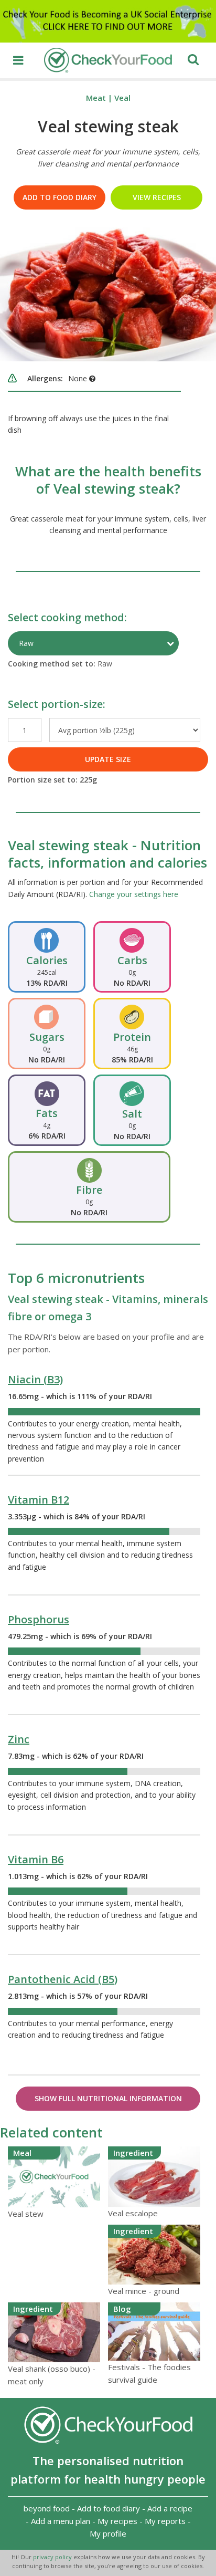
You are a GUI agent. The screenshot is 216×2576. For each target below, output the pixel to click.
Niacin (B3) (35, 1379)
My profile (108, 2533)
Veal (122, 98)
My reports (165, 2521)
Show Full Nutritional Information (108, 2098)
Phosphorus (39, 1619)
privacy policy (53, 2557)
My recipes (117, 2521)
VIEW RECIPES (157, 197)
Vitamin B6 (36, 1859)
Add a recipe (170, 2508)
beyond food (47, 2508)
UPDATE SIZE (108, 759)
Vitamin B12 (39, 1500)
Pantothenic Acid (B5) (63, 1979)
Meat (96, 98)
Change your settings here (134, 894)
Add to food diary (60, 197)
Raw (26, 643)
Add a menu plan (61, 2521)
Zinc (19, 1739)
